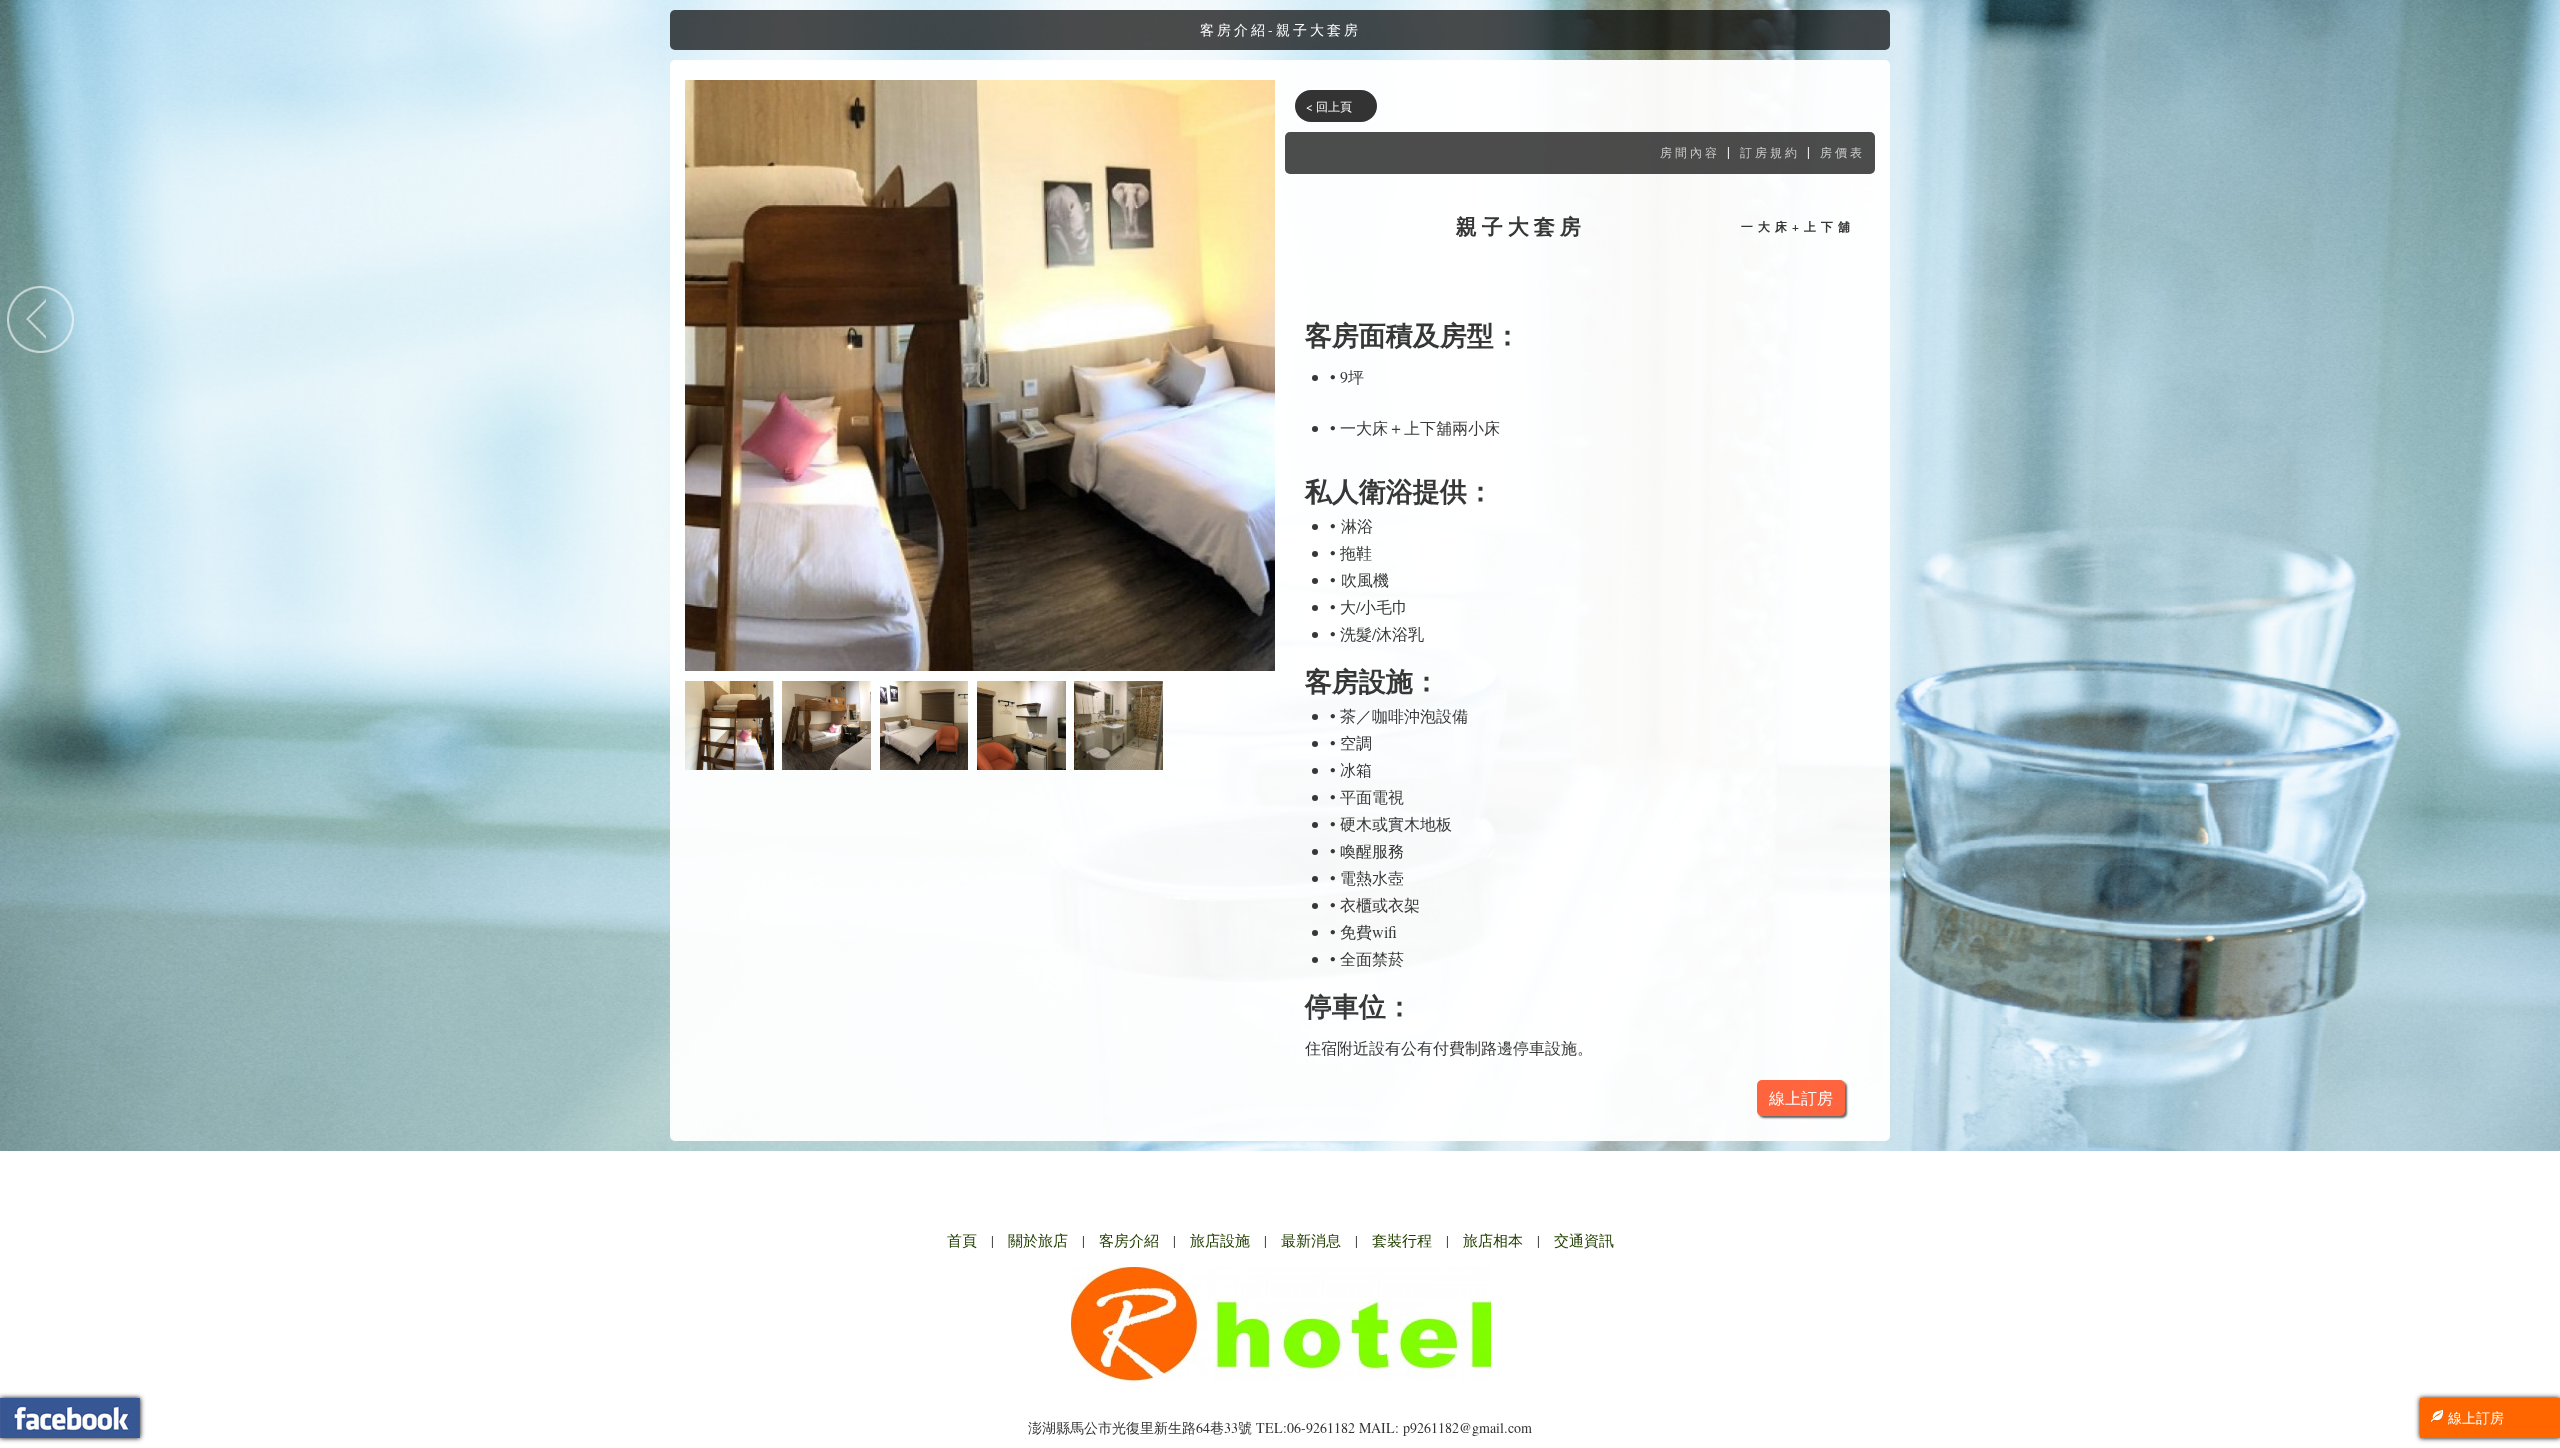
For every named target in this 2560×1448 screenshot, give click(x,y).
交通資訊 (1584, 1240)
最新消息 (1311, 1240)
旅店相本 (1493, 1240)
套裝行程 (1402, 1240)
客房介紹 (1129, 1240)
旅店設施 (1220, 1240)
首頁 (962, 1240)
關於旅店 (1038, 1240)
